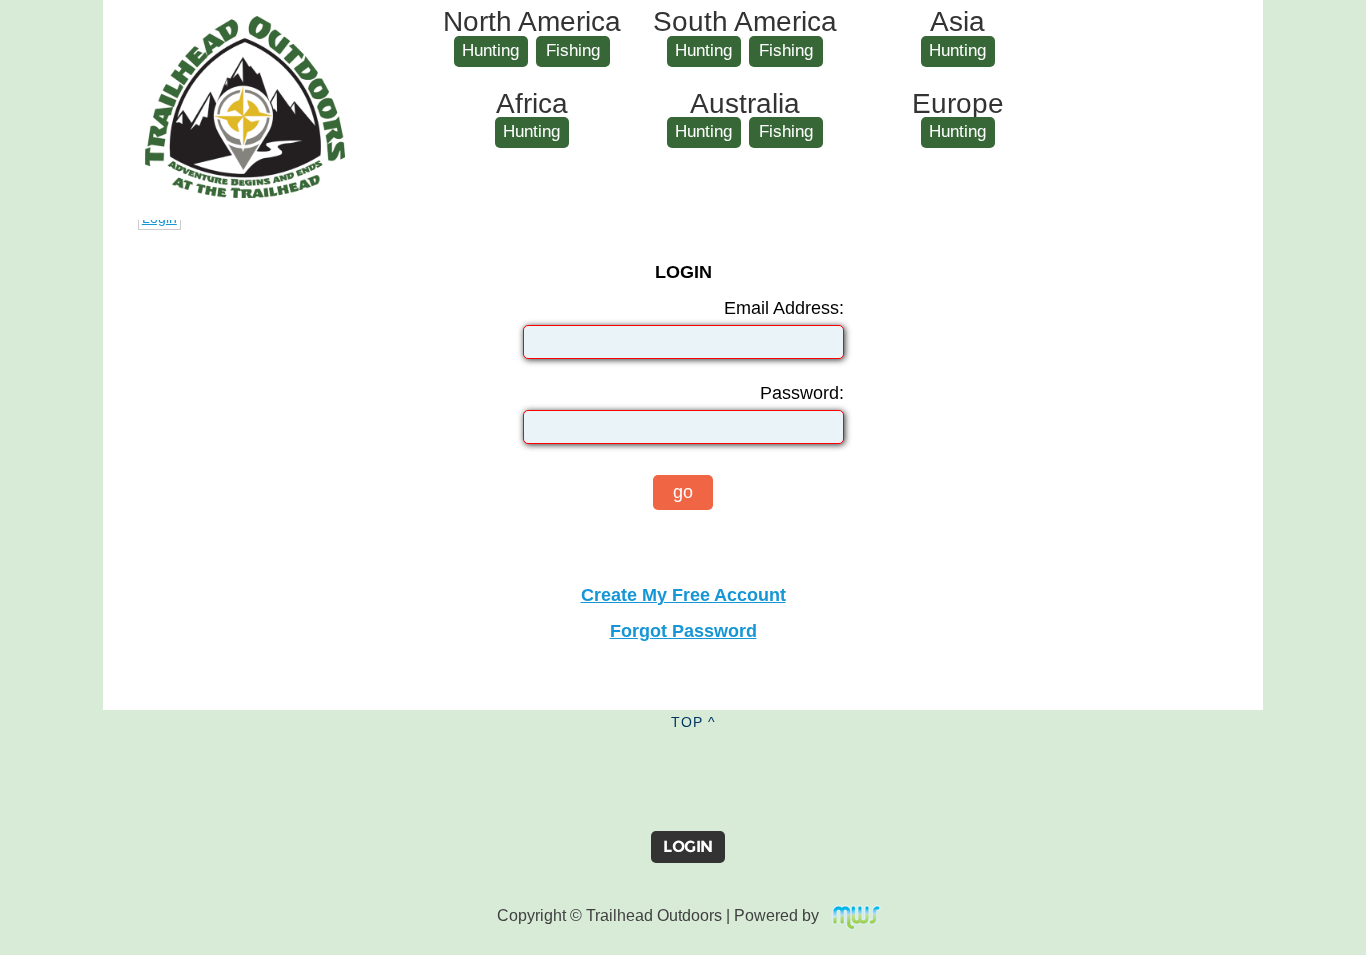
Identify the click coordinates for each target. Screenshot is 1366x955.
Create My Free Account (683, 595)
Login (688, 846)
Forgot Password (683, 631)
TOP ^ (693, 722)
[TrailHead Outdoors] (245, 31)
